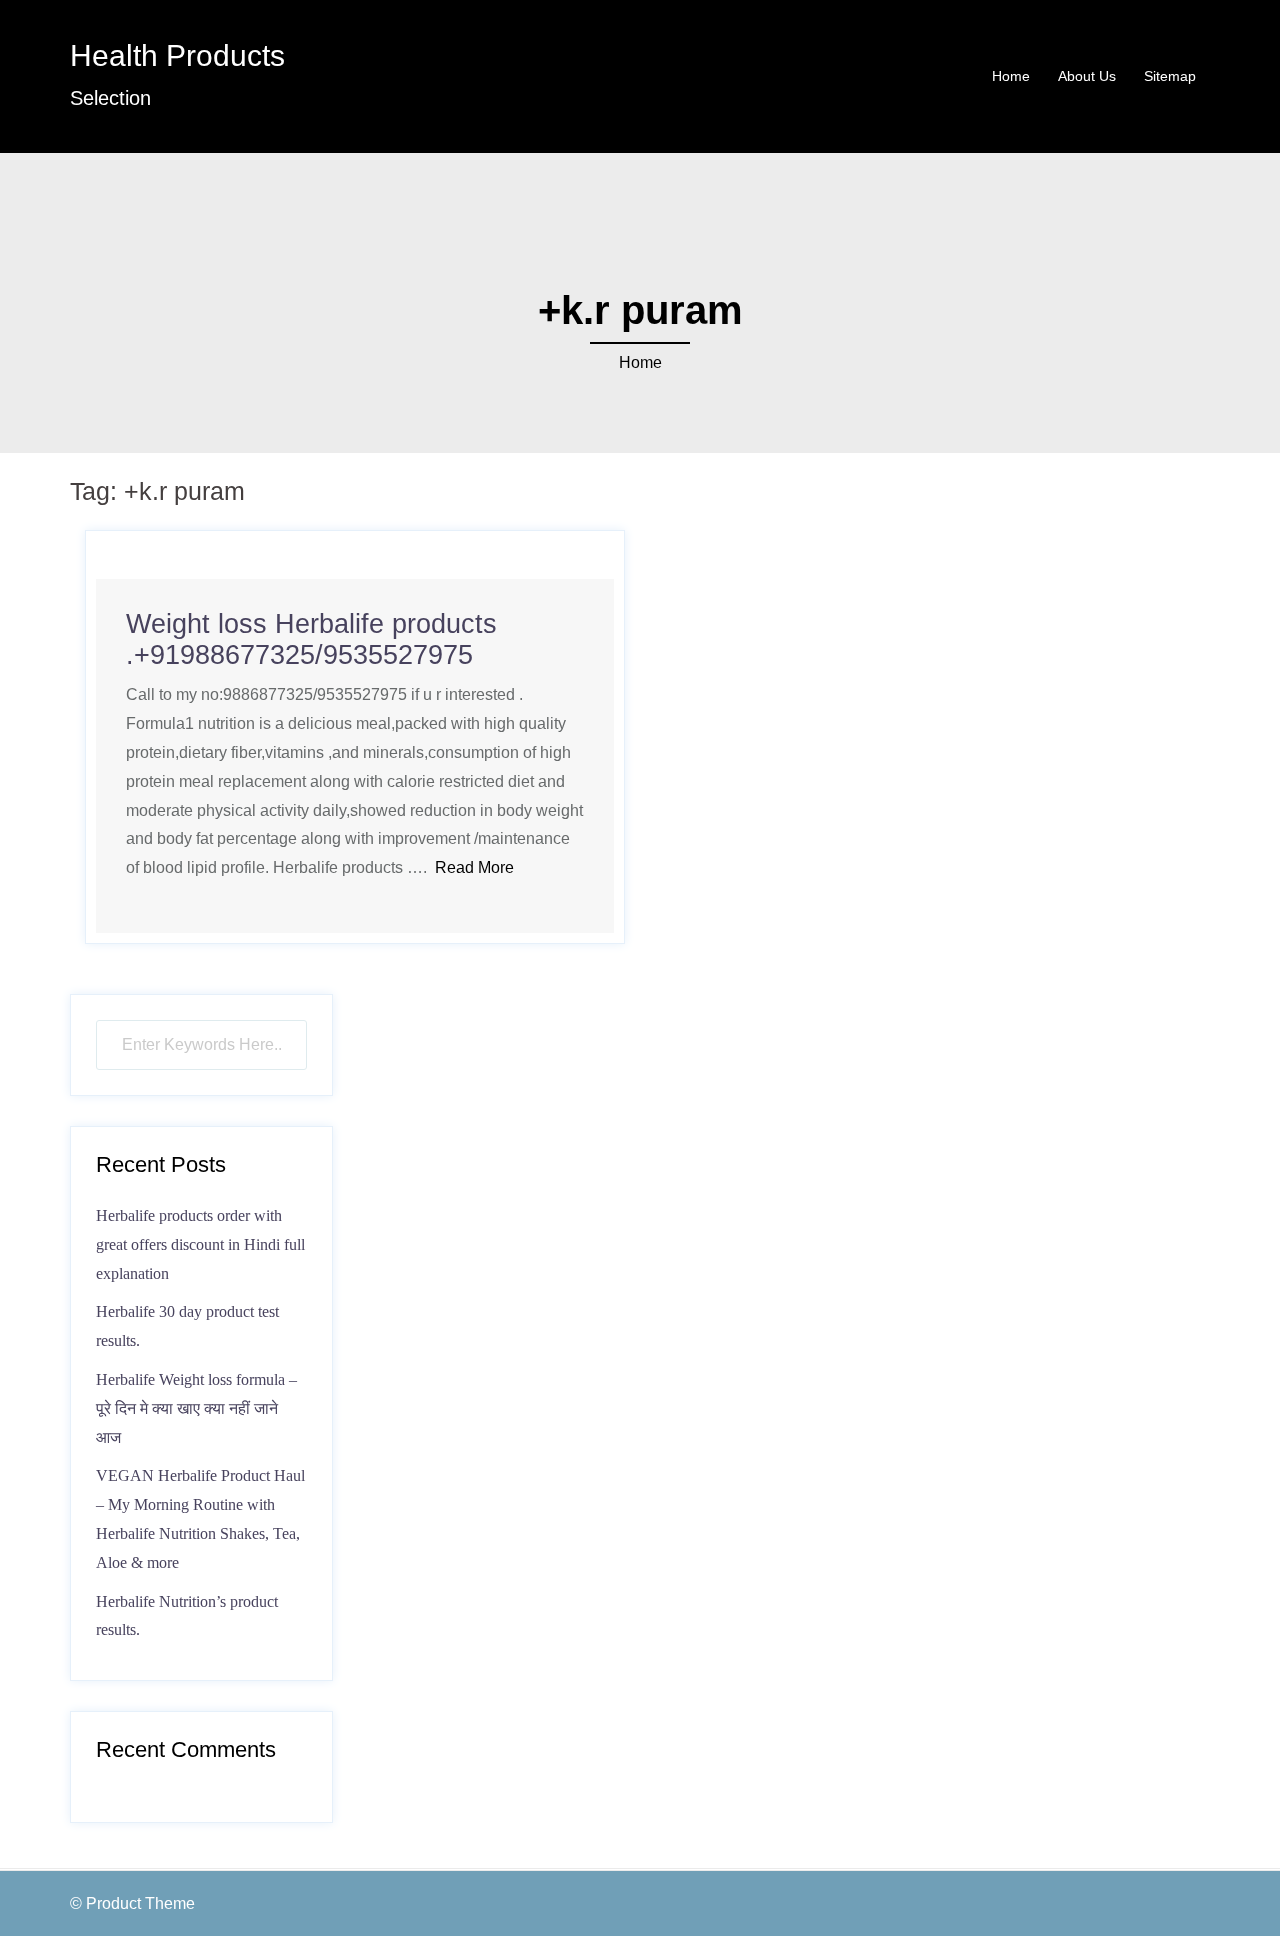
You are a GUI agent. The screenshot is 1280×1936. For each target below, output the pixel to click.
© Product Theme (132, 1903)
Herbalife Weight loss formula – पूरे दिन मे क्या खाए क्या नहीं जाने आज (196, 1408)
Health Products (177, 55)
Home (1011, 76)
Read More (474, 867)
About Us (1087, 76)
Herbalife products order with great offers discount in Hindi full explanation (200, 1244)
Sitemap (1170, 76)
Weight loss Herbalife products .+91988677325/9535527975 (311, 639)
